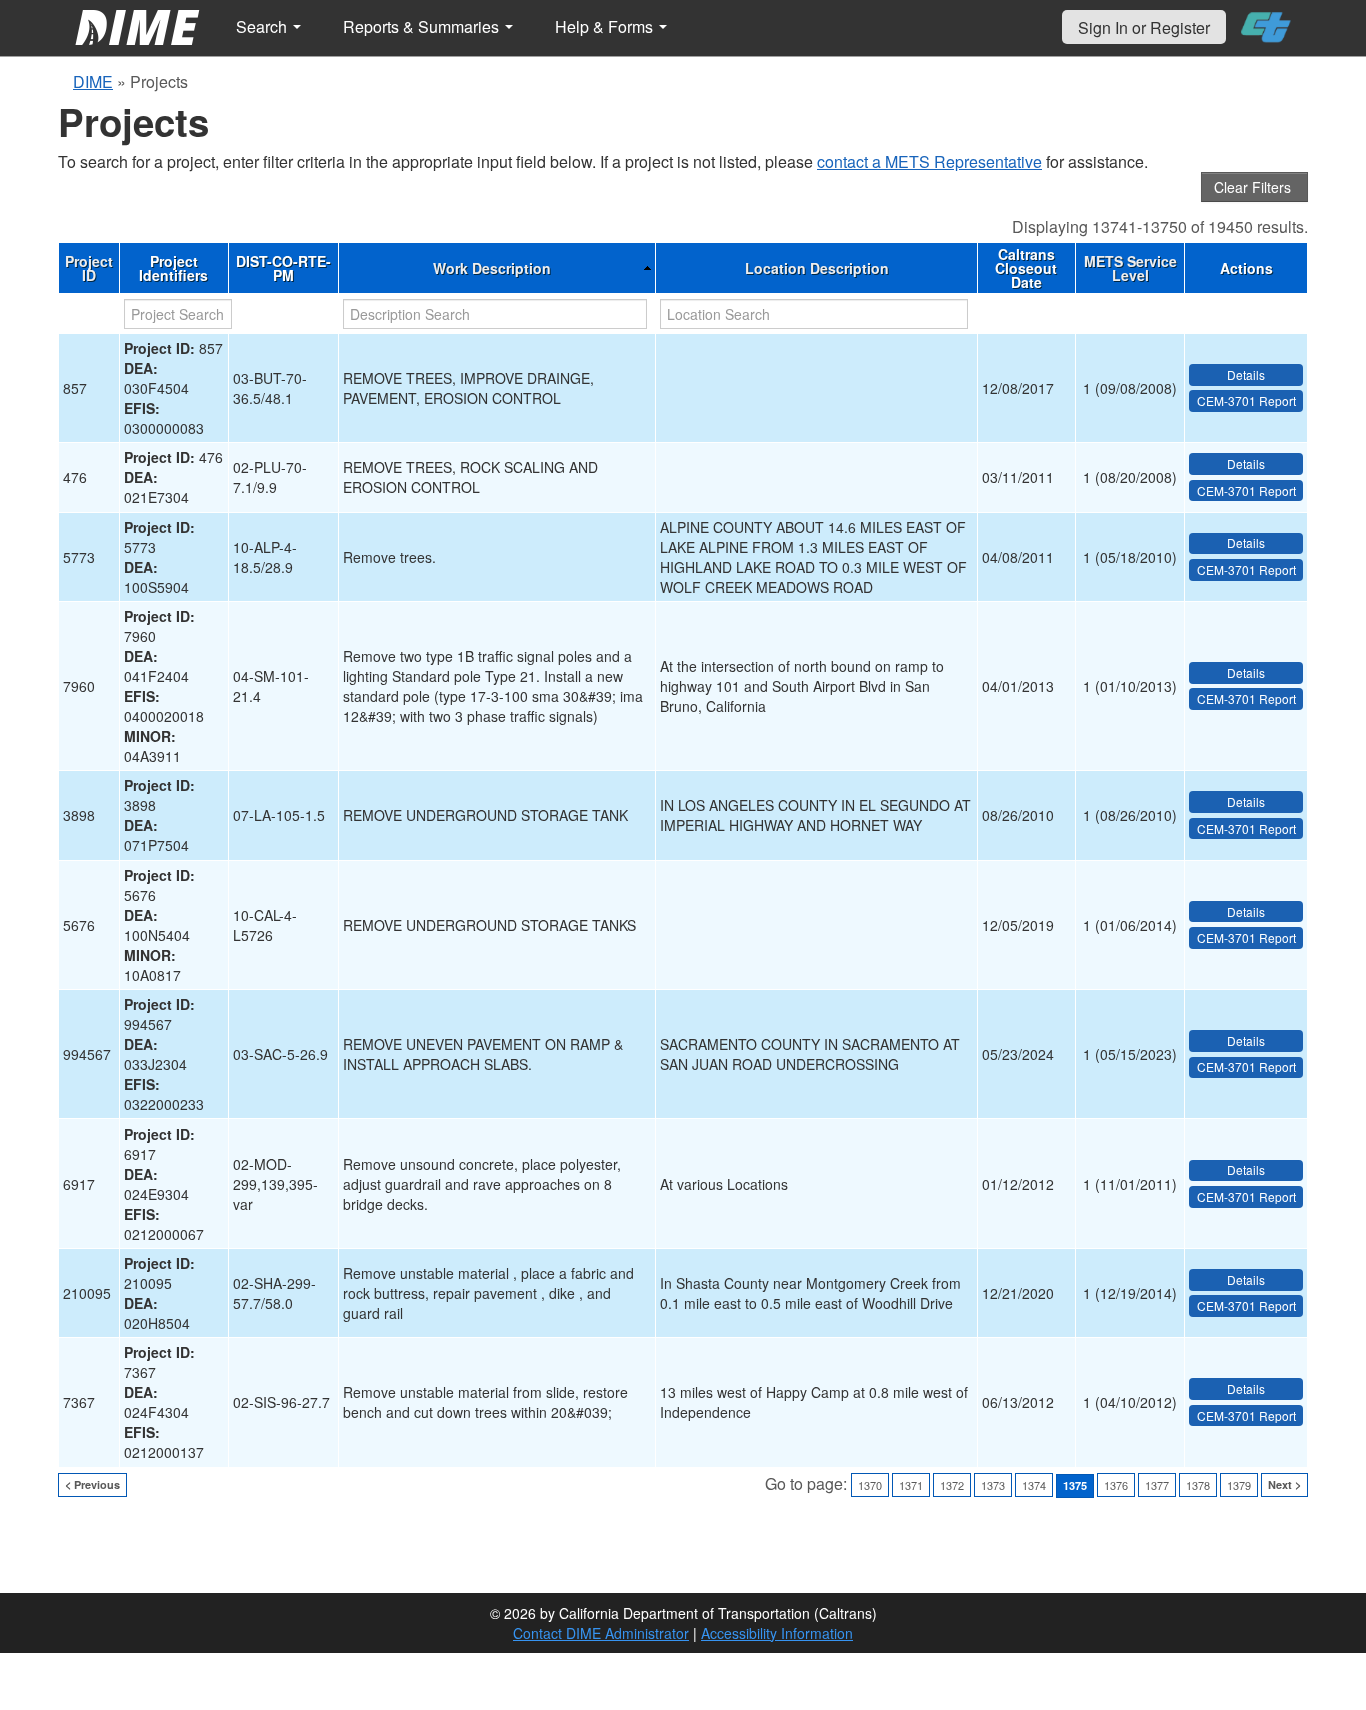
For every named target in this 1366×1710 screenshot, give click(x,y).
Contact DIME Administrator (601, 1633)
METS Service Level (1130, 268)
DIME (93, 81)
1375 (1075, 1485)
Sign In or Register (1144, 27)
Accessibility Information (777, 1633)
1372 (952, 1485)
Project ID (89, 268)
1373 (993, 1485)
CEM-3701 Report (1246, 400)
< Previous (92, 1484)
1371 (911, 1485)
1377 (1157, 1485)
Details (1246, 374)
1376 (1116, 1485)
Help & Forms (606, 26)
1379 (1239, 1485)
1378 (1198, 1485)
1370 (870, 1485)
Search (263, 26)
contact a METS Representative (929, 161)
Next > (1284, 1484)
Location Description (817, 268)
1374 (1034, 1485)
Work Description (492, 268)
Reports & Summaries (423, 26)
